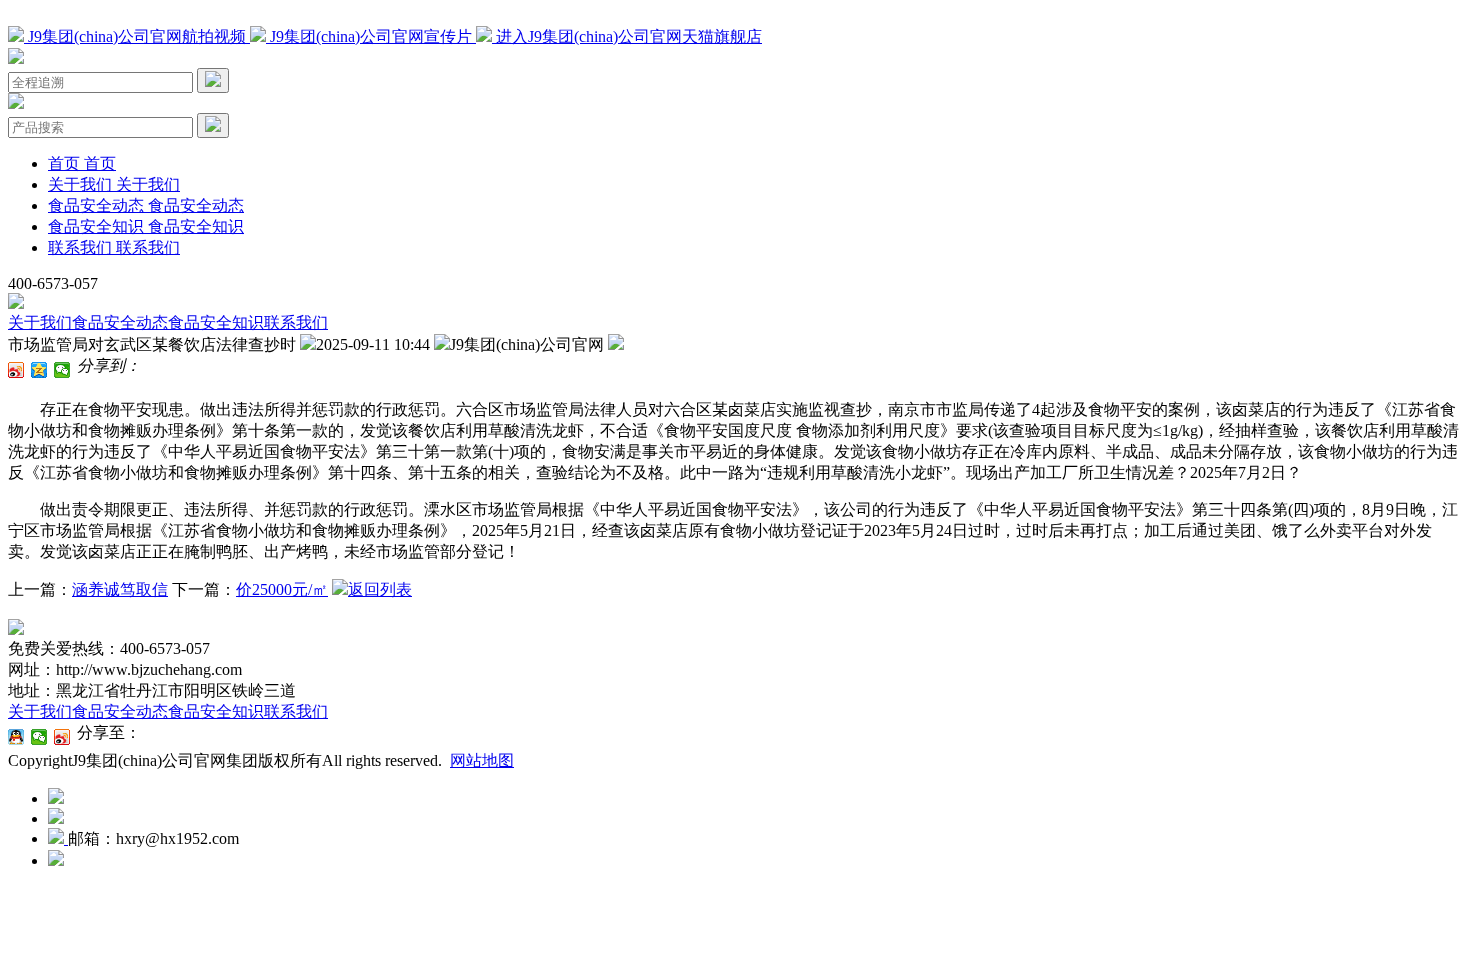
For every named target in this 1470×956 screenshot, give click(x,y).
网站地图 (482, 760)
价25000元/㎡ (282, 589)
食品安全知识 (216, 322)
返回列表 (380, 589)
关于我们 (40, 322)
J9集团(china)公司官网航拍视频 (137, 36)
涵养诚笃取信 (120, 589)
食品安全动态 (120, 322)
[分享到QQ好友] (16, 737)
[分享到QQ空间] (39, 370)
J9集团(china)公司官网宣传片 (371, 36)
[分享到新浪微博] (16, 370)
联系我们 (296, 322)
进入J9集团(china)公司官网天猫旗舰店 (627, 36)
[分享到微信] (62, 370)
